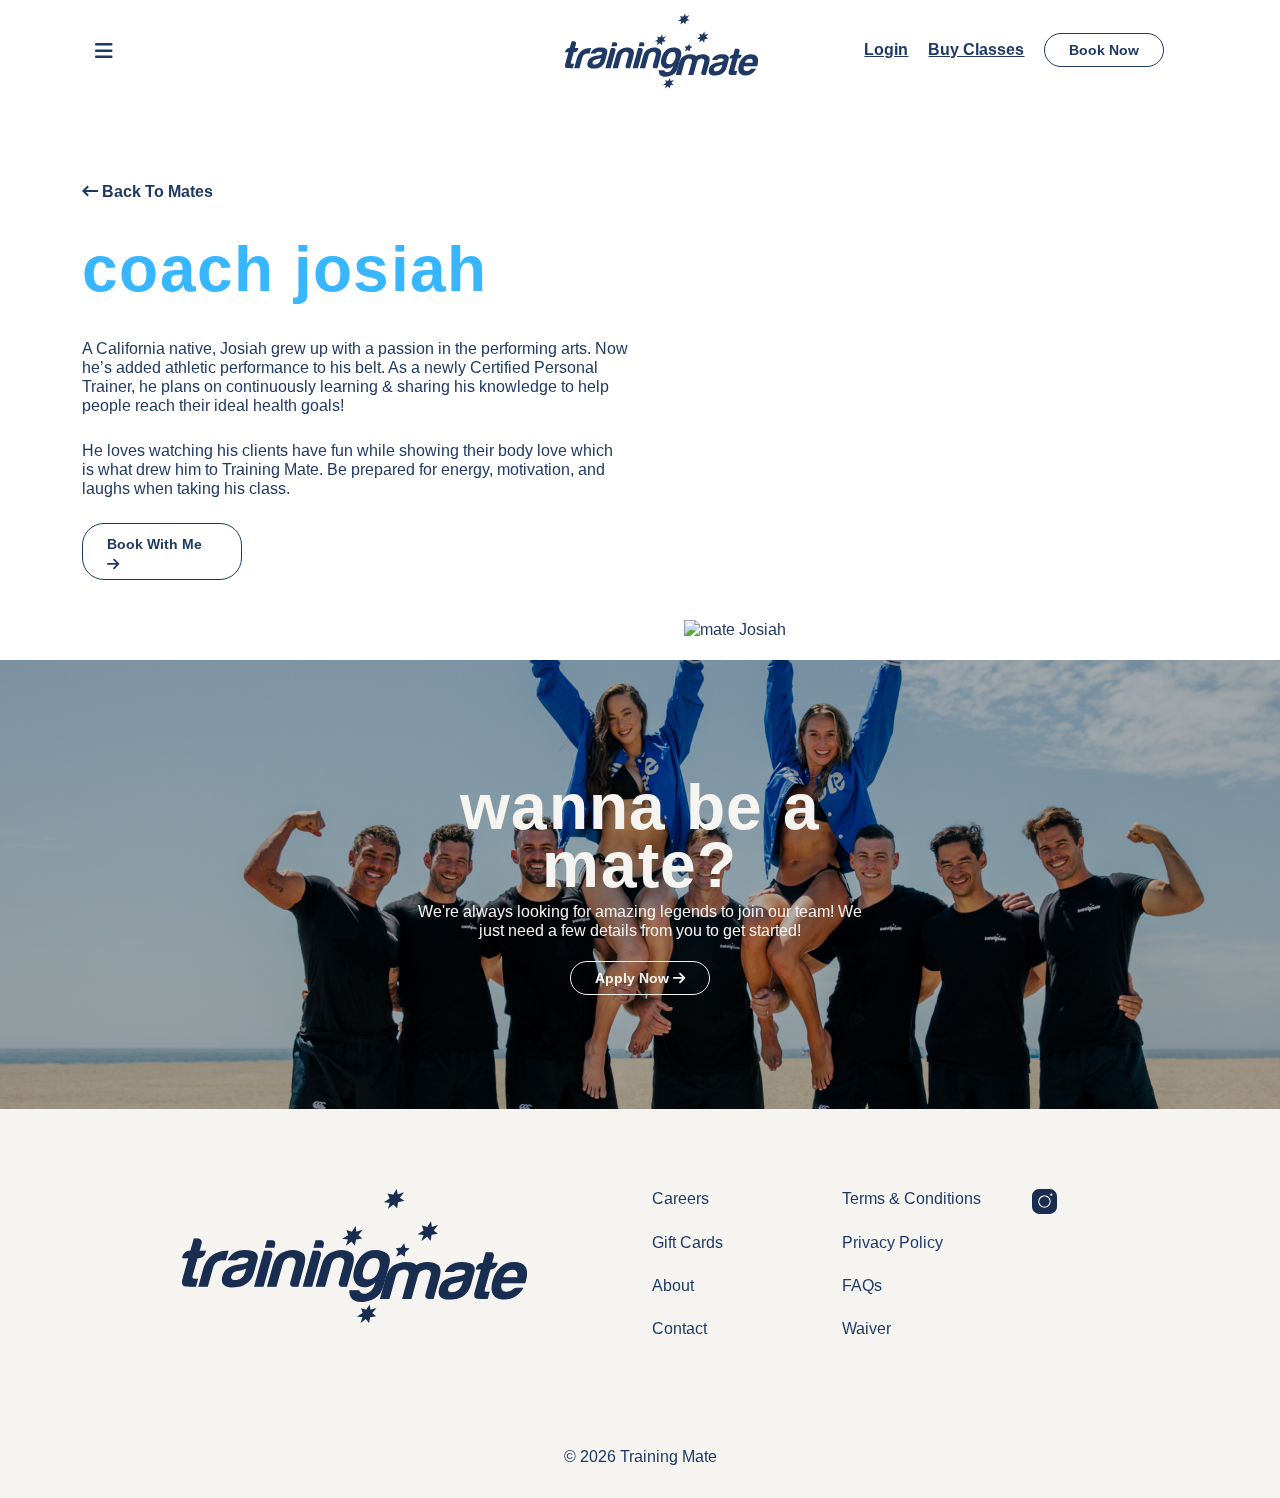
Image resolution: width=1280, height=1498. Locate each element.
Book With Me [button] (154, 544)
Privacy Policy (892, 1242)
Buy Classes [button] (976, 49)
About (673, 1285)
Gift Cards (687, 1242)
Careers (680, 1198)
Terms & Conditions (911, 1198)
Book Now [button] (1104, 50)
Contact (679, 1328)
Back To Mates (155, 191)
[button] (104, 51)
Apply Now (634, 978)
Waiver (866, 1328)
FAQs (862, 1285)
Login (886, 49)
